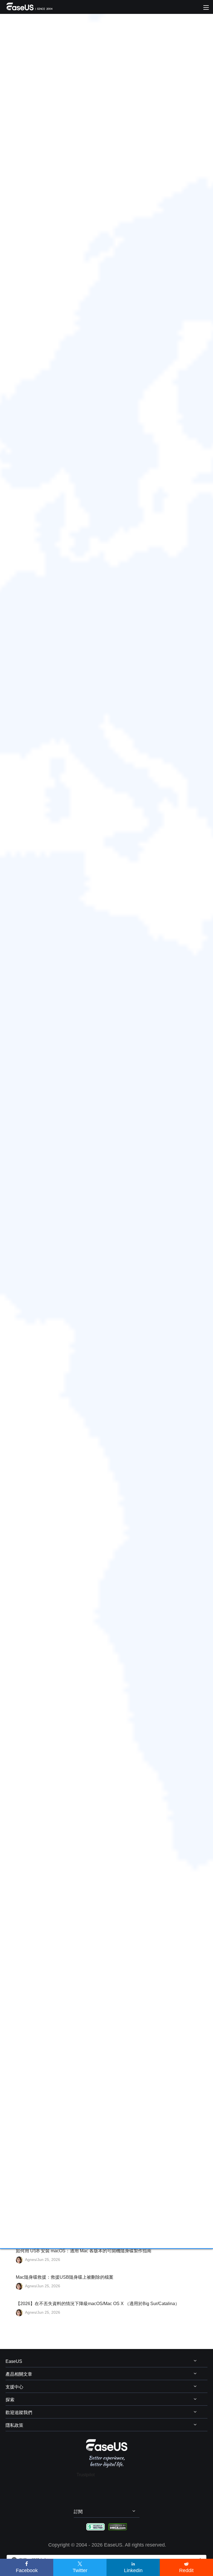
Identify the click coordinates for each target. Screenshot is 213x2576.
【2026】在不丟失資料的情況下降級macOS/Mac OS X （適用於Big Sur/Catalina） (98, 2304)
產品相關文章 (19, 2374)
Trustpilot (86, 2475)
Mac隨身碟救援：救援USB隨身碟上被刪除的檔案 (65, 2277)
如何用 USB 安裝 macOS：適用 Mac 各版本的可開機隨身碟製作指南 (84, 2251)
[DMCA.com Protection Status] (118, 2527)
